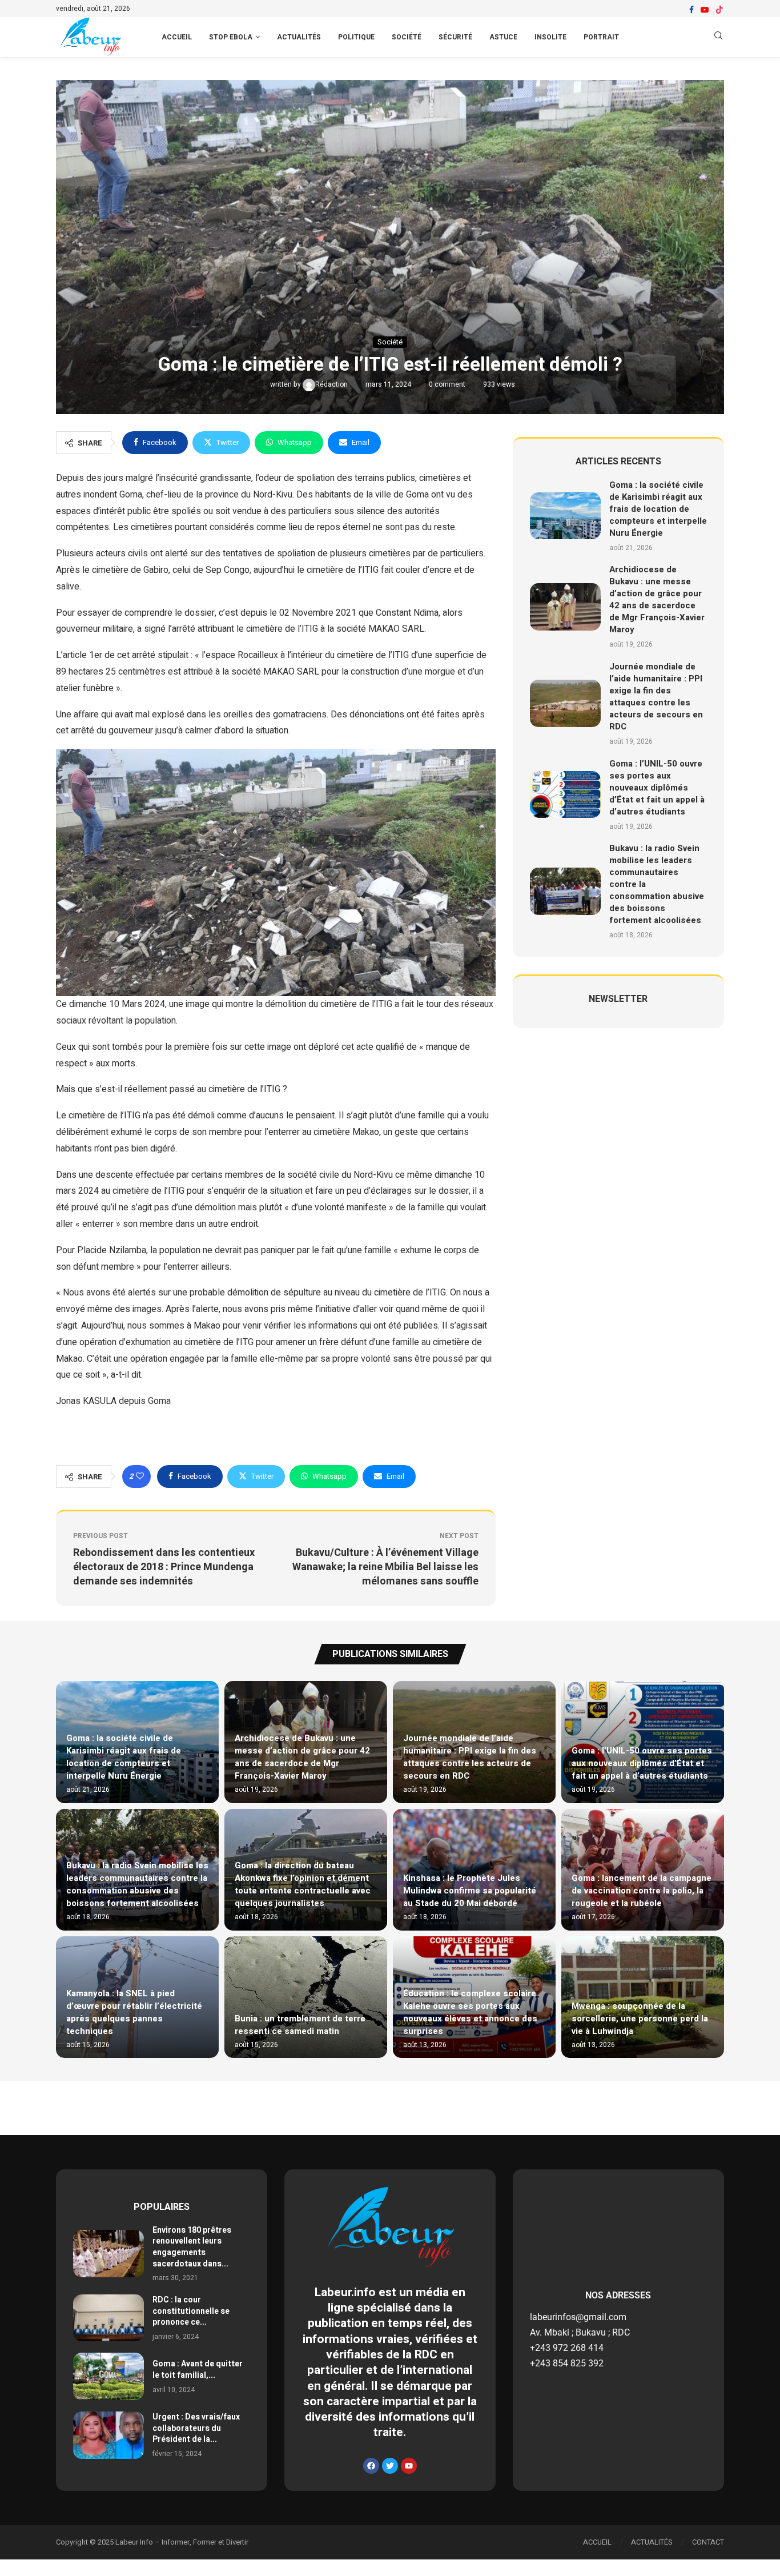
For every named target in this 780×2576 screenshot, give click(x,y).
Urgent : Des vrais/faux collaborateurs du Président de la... (196, 2428)
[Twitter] (390, 2466)
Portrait (601, 37)
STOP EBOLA (231, 37)
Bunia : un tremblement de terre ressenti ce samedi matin (300, 2025)
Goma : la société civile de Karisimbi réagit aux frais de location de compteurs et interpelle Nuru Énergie (658, 509)
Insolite (550, 37)
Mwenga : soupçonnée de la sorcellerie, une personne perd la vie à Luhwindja (640, 2019)
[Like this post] (140, 1476)
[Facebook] (691, 10)
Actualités (299, 37)
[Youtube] (705, 10)
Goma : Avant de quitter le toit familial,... (198, 2370)
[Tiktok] (719, 10)
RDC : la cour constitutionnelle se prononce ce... (191, 2311)
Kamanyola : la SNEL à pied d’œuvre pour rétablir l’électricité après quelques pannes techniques (134, 2012)
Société (407, 37)
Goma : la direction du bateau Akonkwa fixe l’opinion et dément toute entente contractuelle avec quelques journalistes (303, 1884)
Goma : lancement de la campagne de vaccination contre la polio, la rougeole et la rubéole (642, 1891)
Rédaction (332, 384)
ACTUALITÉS (652, 2542)
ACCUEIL (177, 37)
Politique (356, 37)
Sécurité (455, 37)
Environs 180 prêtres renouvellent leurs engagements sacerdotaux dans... (192, 2247)
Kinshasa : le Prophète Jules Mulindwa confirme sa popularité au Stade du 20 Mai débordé (470, 1891)
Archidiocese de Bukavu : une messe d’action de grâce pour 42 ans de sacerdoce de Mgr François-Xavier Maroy (657, 599)
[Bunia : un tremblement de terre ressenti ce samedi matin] (306, 1997)
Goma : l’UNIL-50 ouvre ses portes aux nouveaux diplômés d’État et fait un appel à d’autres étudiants (657, 788)
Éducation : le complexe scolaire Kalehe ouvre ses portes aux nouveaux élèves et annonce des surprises (470, 2012)
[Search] (718, 37)
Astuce (503, 37)
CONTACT (708, 2542)
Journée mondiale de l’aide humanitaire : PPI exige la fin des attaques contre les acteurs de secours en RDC (656, 697)
